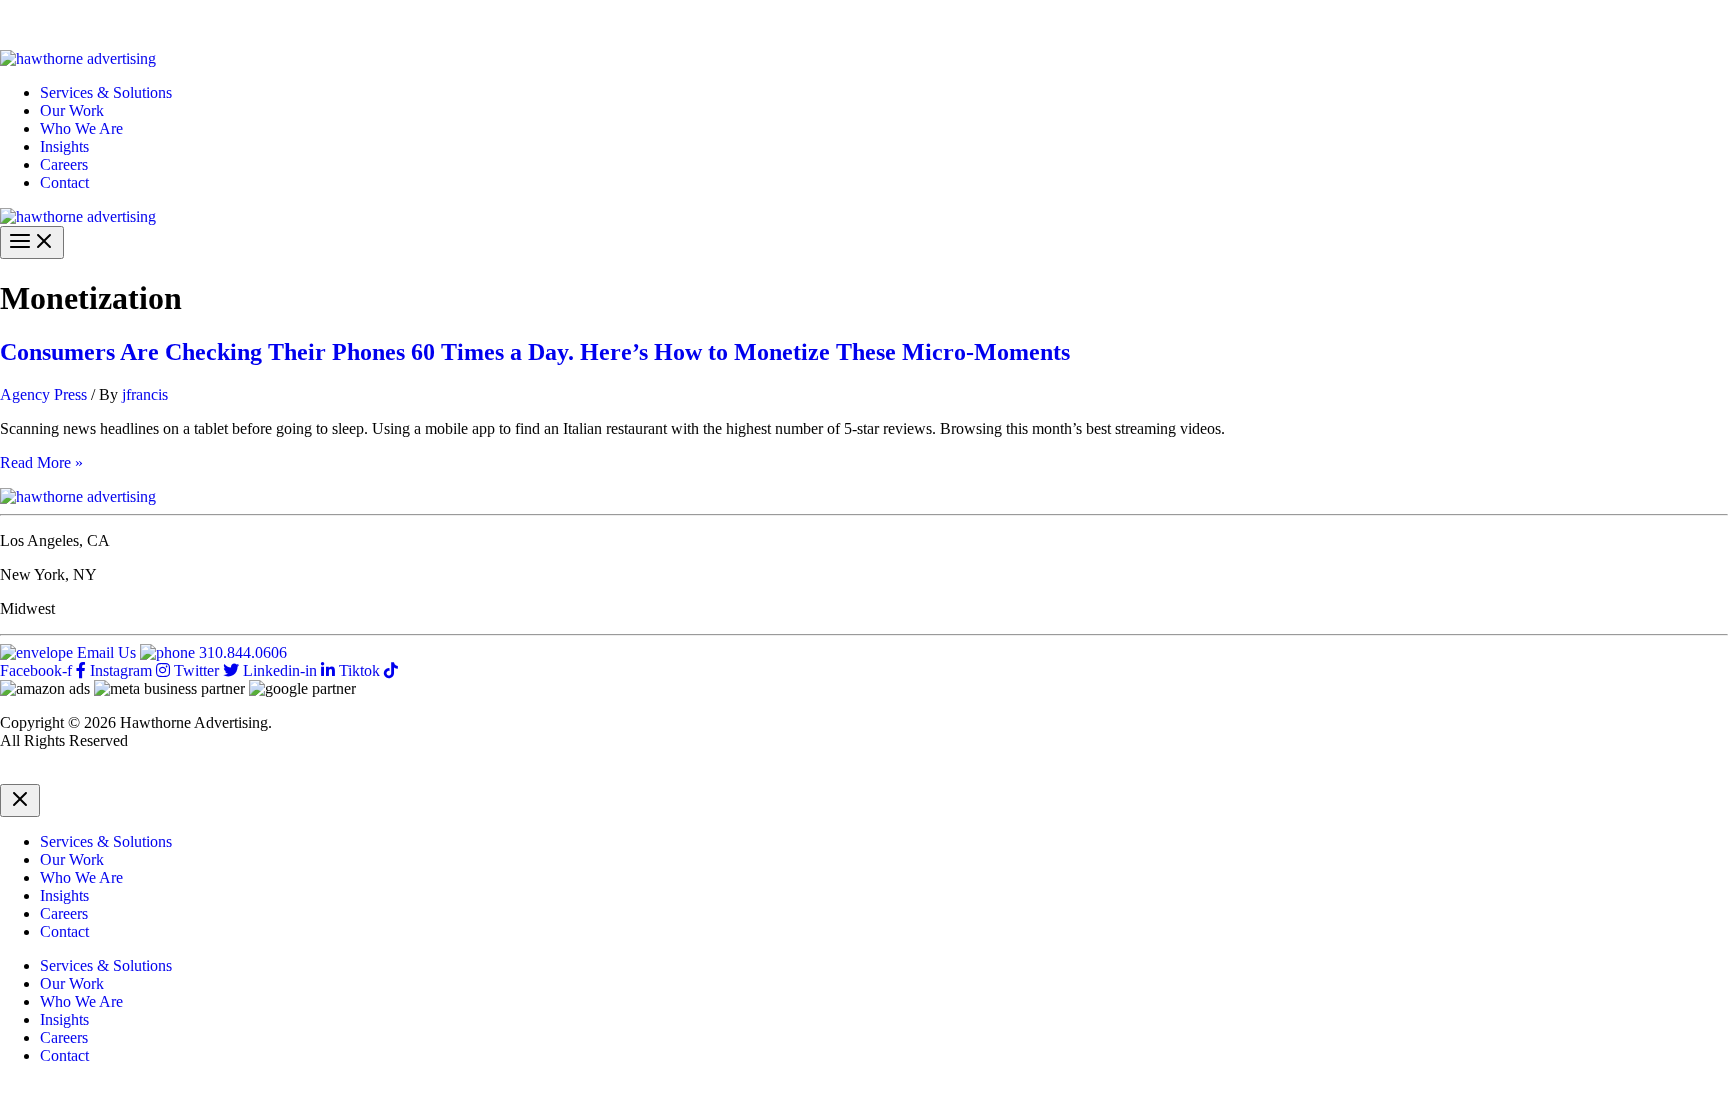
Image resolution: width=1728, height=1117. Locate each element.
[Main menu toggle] (32, 242)
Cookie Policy (203, 774)
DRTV (22, 774)
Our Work (72, 110)
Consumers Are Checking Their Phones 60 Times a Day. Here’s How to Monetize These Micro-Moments (535, 352)
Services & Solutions (106, 92)
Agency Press (43, 394)
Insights (64, 146)
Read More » (41, 462)
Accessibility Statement (331, 774)
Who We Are (81, 128)
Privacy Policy (101, 774)
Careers (64, 164)
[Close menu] (20, 800)
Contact (64, 182)
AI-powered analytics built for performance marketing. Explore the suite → (331, 24)
